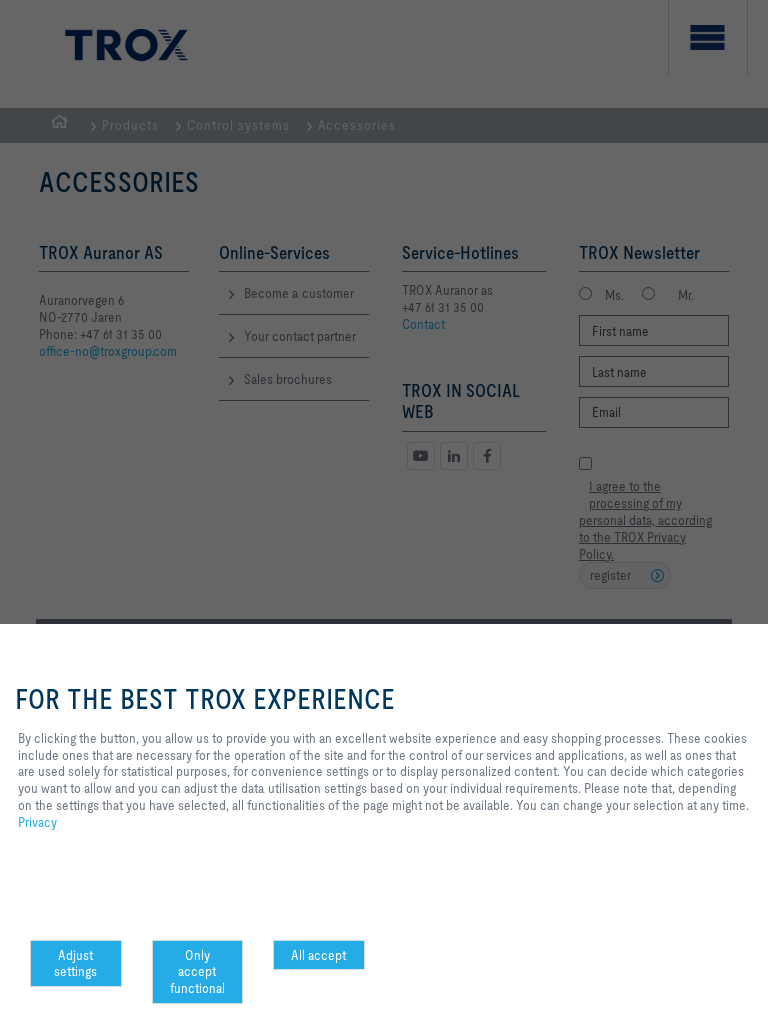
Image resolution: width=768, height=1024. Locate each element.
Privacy (37, 822)
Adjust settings (75, 963)
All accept (318, 955)
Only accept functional (197, 972)
